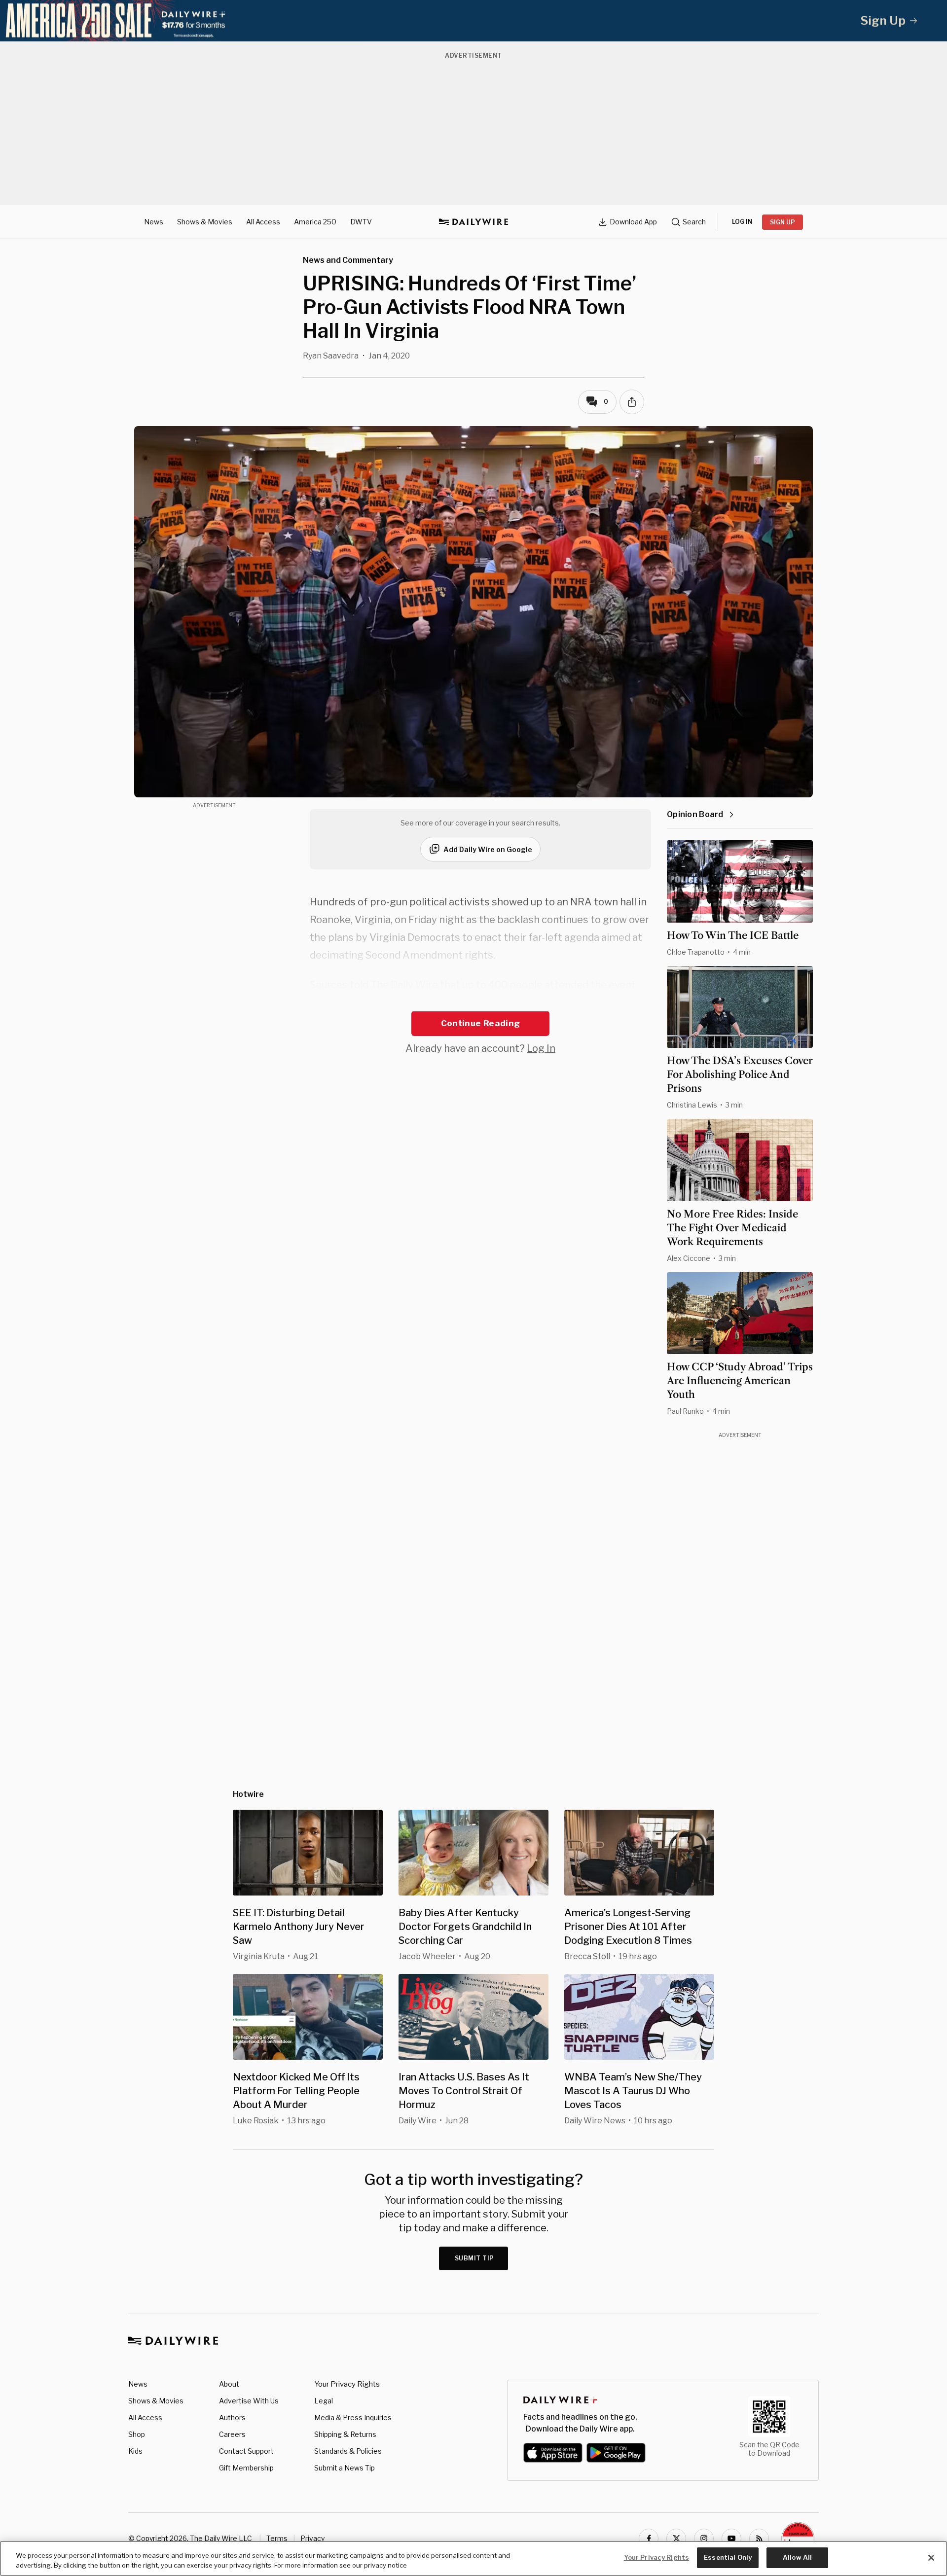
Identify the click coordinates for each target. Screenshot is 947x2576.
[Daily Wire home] (473, 222)
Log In (541, 1048)
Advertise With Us (249, 2401)
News (154, 222)
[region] (473, 2558)
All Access (263, 222)
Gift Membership (246, 2468)
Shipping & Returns (345, 2434)
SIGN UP (783, 222)
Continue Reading (480, 1023)
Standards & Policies (348, 2451)
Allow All (797, 2557)
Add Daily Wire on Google (488, 849)
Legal (324, 2401)
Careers (232, 2434)
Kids (135, 2451)
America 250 (315, 222)
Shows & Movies (205, 222)
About (229, 2384)
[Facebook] (649, 2539)
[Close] (931, 2558)
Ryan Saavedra (331, 356)
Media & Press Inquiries (353, 2417)
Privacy (312, 2538)
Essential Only (728, 2557)
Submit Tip (474, 2258)
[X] (676, 2539)
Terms (277, 2538)
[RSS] (759, 2539)
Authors (232, 2417)
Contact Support (246, 2451)
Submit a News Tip (345, 2468)
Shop (137, 2434)
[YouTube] (731, 2539)
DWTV (361, 222)
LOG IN (742, 222)
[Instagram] (704, 2539)
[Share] (632, 402)
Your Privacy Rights (347, 2384)
